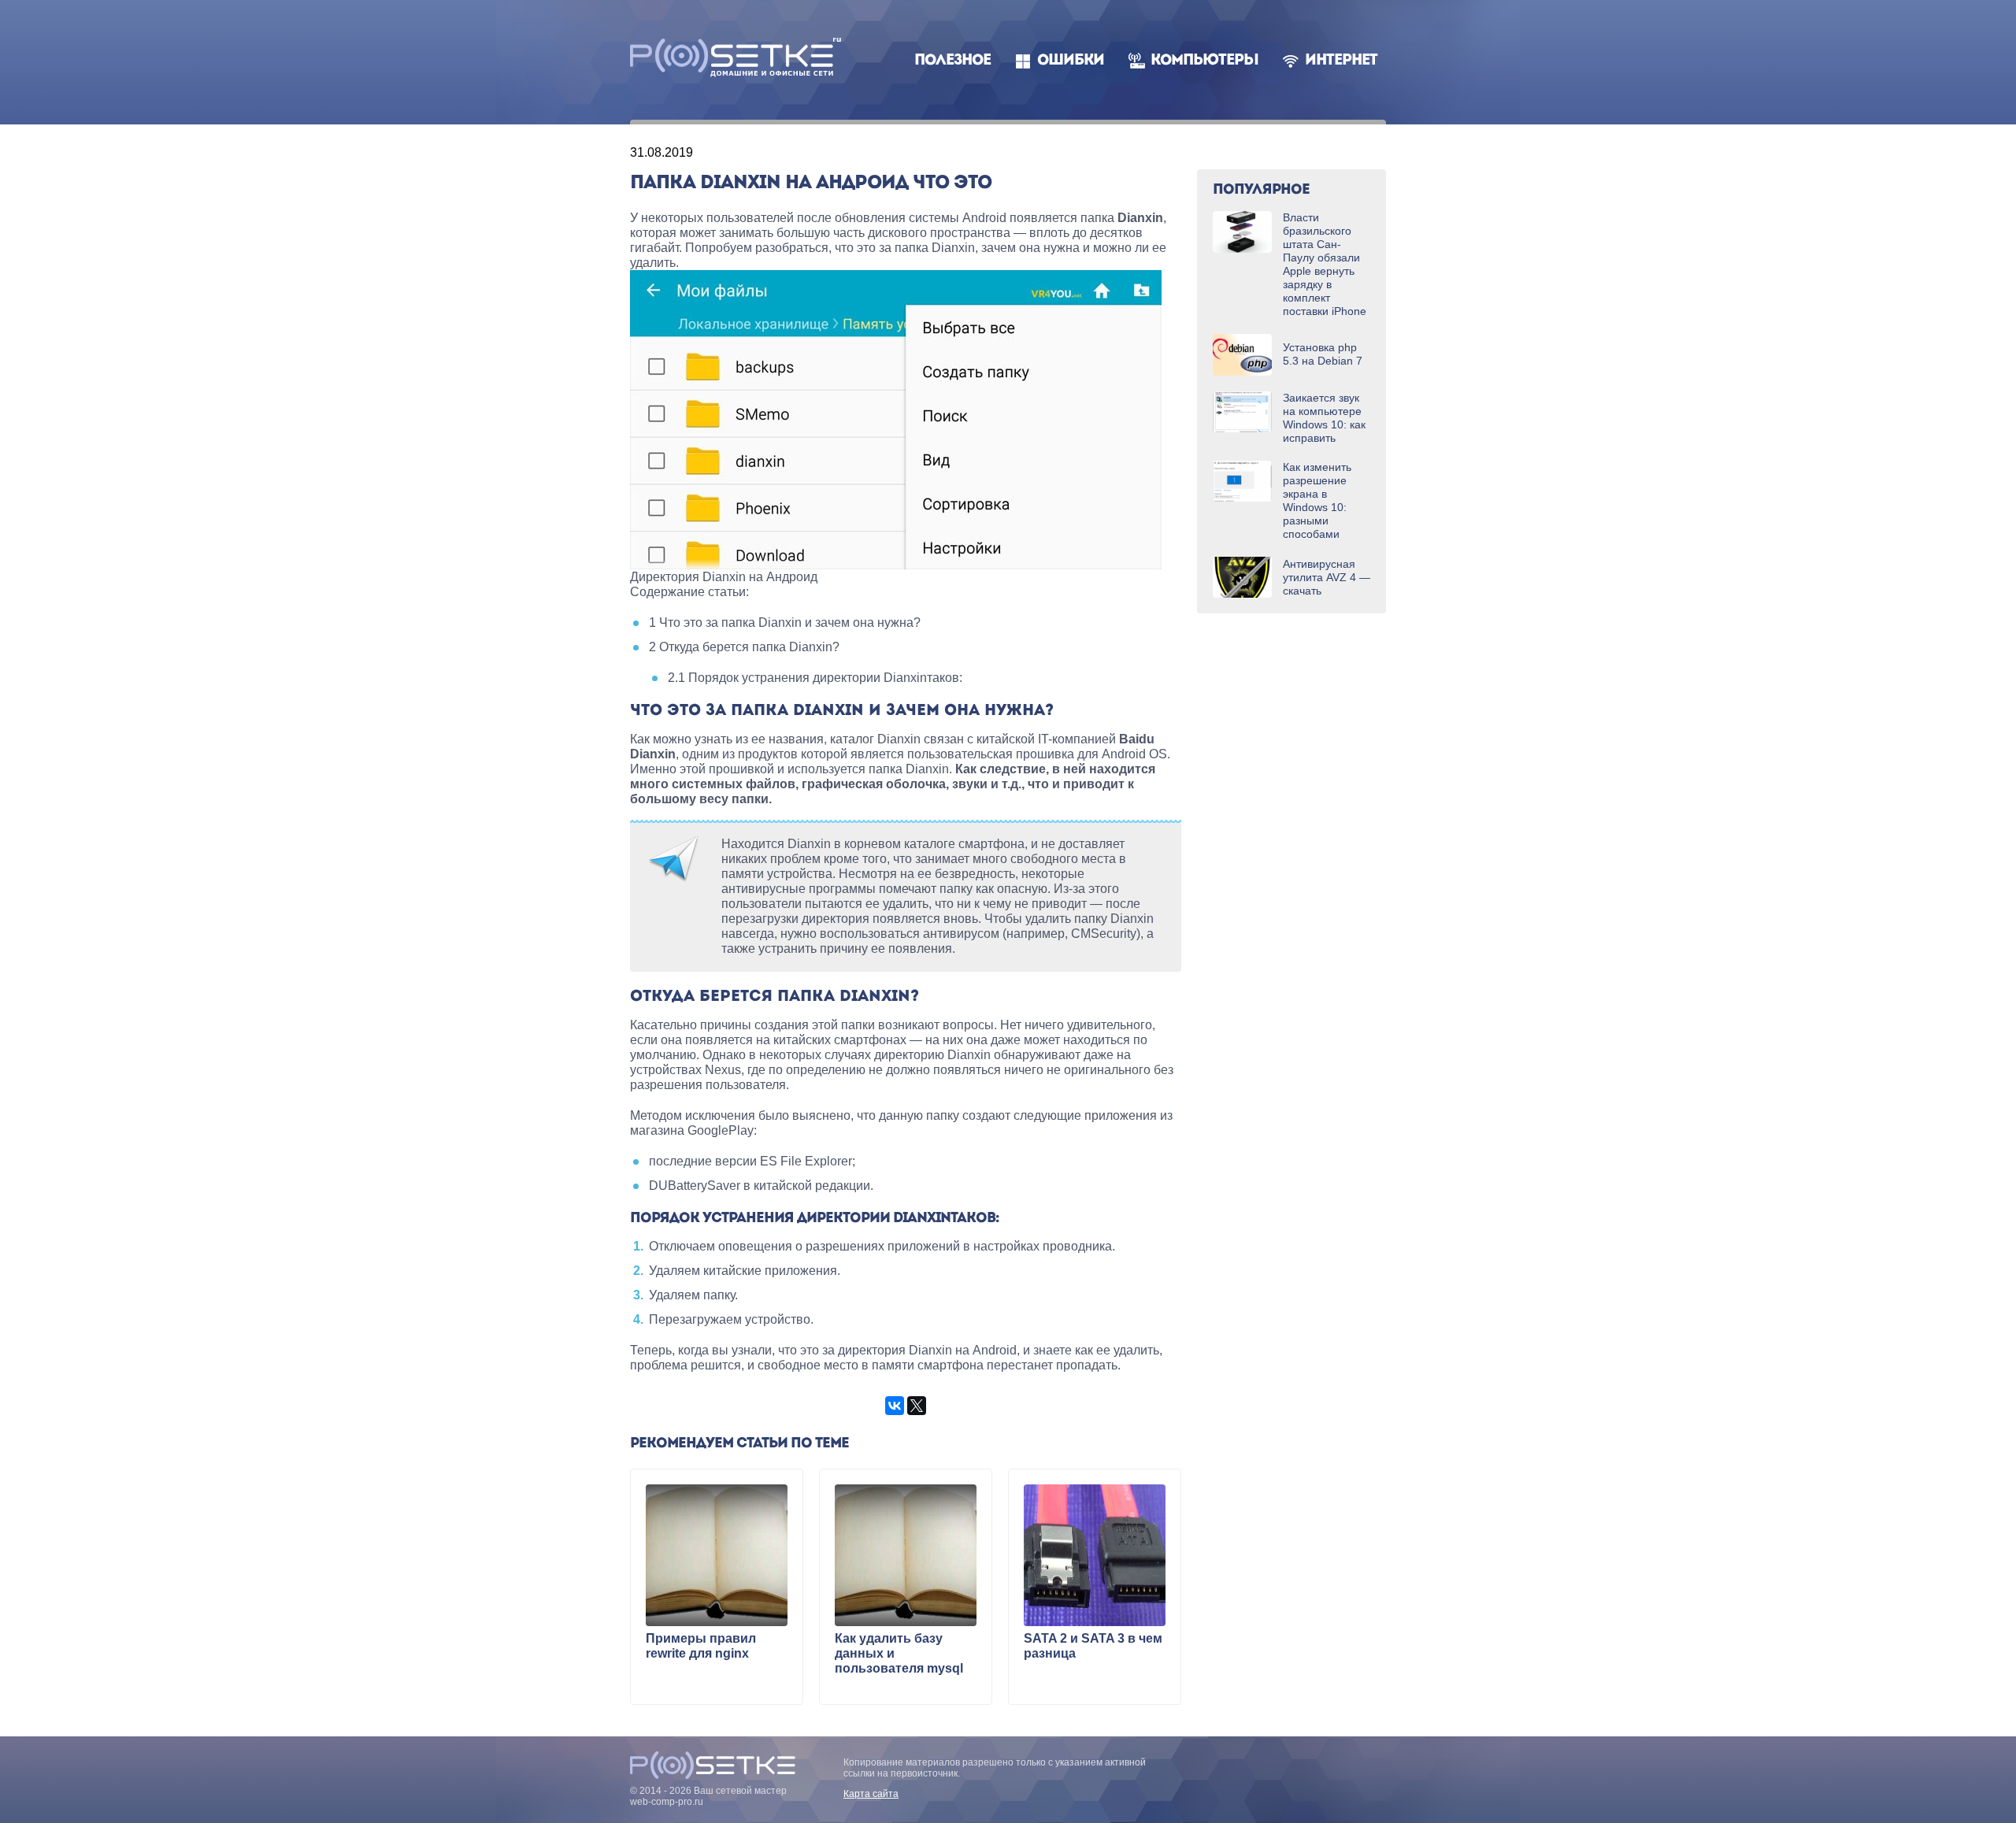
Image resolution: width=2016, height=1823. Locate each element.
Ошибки (1071, 61)
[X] (917, 1406)
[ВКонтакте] (895, 1406)
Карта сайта (871, 1794)
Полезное (952, 61)
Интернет (1341, 61)
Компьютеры (1204, 61)
